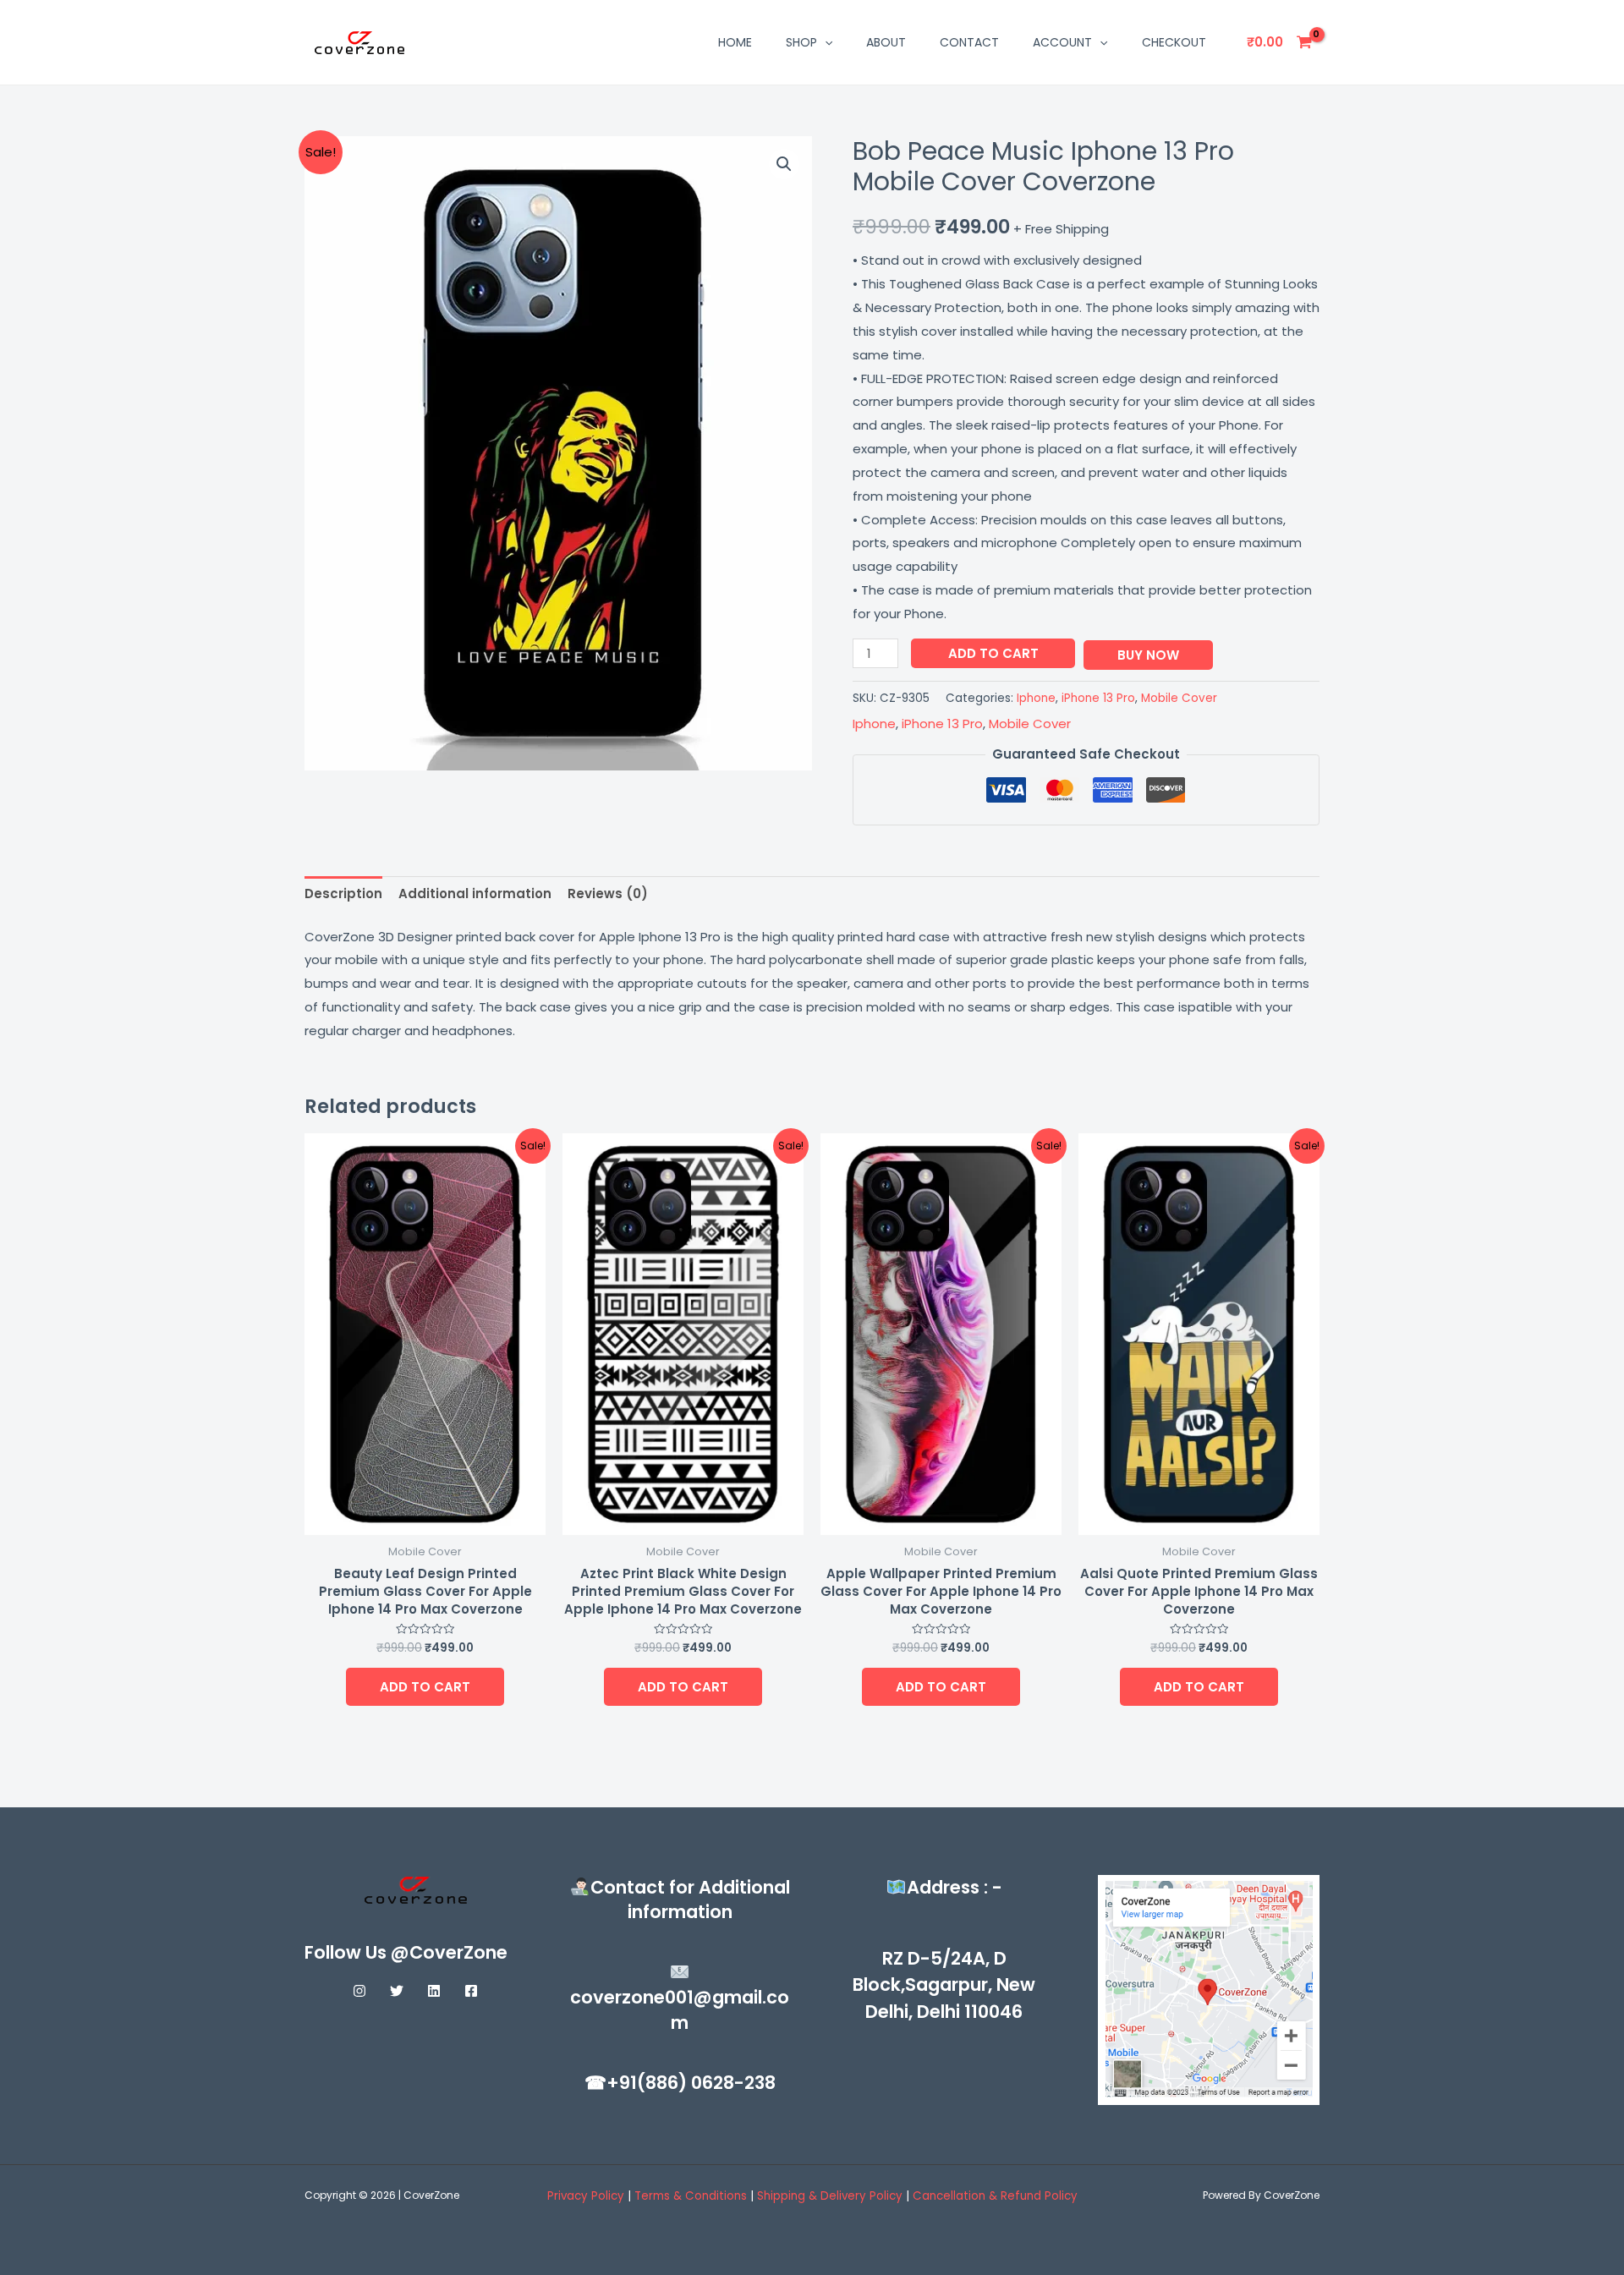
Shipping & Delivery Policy (830, 2196)
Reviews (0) (608, 894)
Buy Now (1148, 655)
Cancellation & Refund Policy (995, 2196)
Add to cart (993, 653)
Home (735, 42)
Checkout (1174, 42)
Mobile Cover (1179, 698)
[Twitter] (397, 1991)
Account (1062, 42)
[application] (825, 42)
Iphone (1036, 698)
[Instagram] (359, 1991)
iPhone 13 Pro (1098, 698)
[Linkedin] (434, 1991)
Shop (801, 42)
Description (343, 894)
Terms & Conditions (692, 2196)
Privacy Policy (586, 2196)
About (886, 42)
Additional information (475, 894)
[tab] (343, 894)
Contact (969, 42)
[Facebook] (471, 1991)
